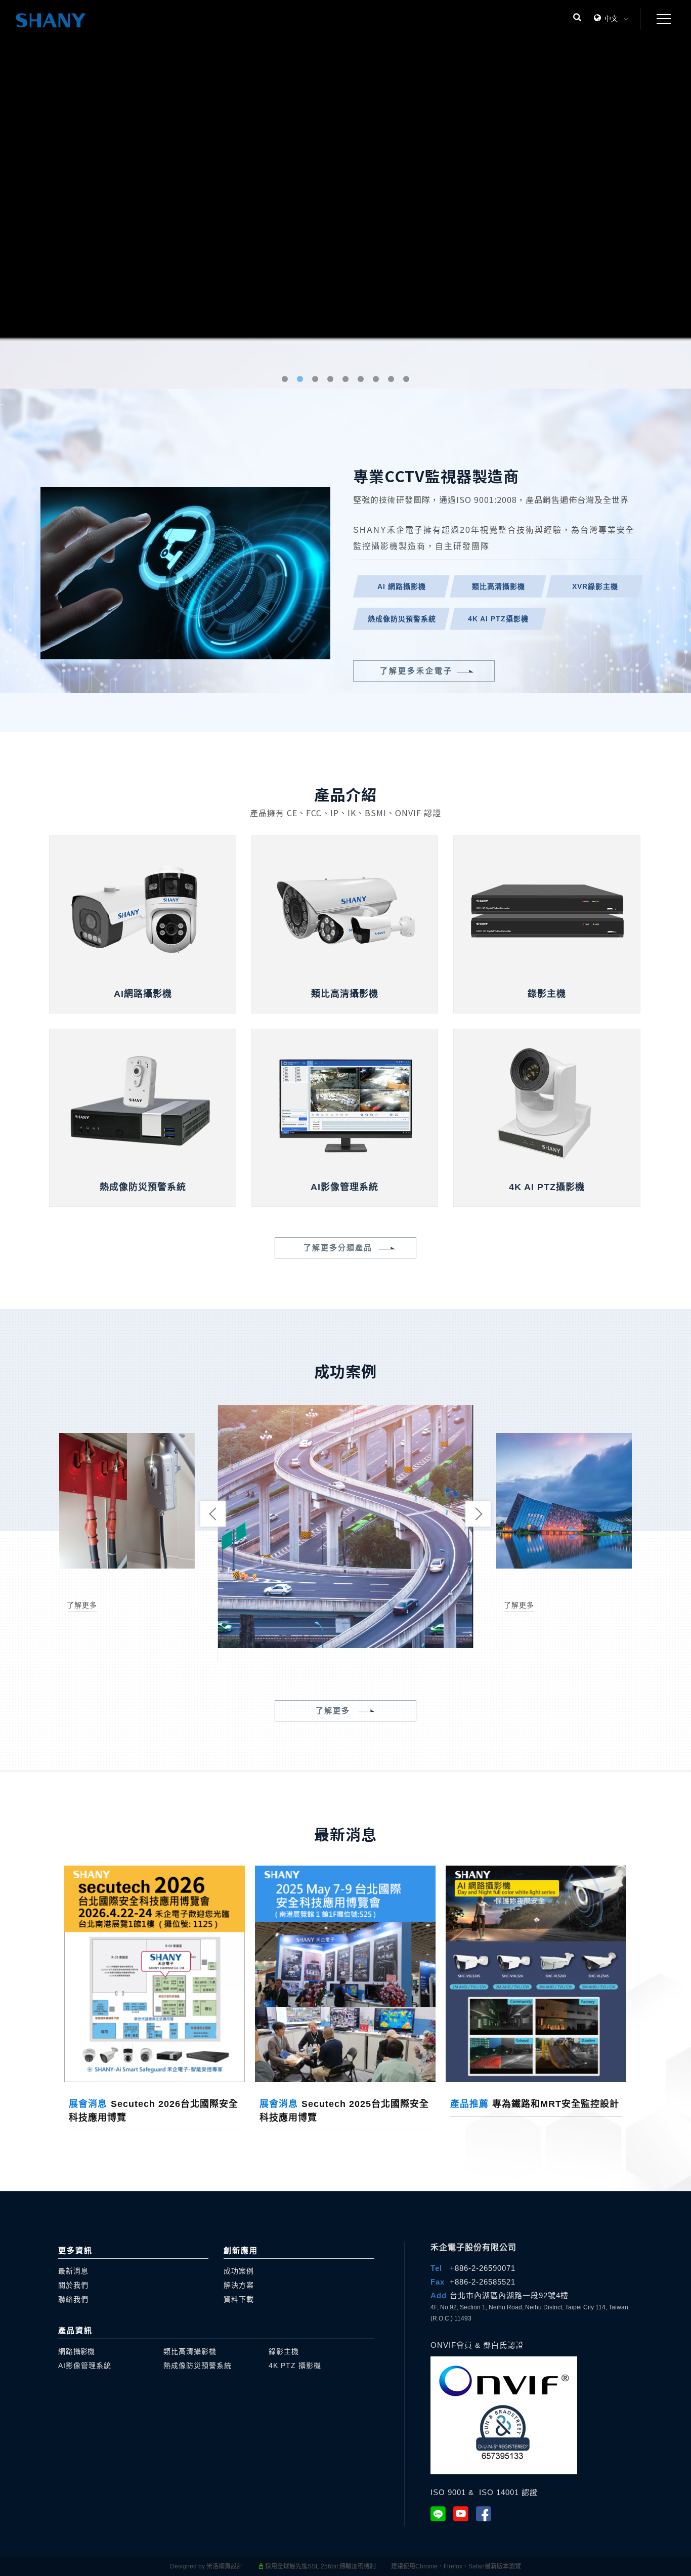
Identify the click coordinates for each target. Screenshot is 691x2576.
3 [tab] (315, 379)
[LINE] (442, 2514)
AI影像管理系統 (85, 2366)
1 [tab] (285, 379)
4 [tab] (331, 379)
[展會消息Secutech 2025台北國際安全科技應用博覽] (345, 1973)
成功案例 (239, 2271)
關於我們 (73, 2285)
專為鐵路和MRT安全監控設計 (535, 2104)
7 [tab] (376, 379)
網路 (76, 2351)
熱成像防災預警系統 (198, 2366)
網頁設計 (231, 2566)
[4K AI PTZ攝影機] (547, 1101)
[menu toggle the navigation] (661, 19)
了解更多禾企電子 (416, 671)
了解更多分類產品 (338, 1248)
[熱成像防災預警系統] (142, 1101)
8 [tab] (391, 379)
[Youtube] (465, 2514)
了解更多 (82, 1605)
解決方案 (239, 2285)
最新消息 (73, 2271)
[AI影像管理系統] (345, 1101)
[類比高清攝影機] (345, 907)
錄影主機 (284, 2351)
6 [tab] (361, 379)
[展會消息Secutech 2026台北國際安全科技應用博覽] (155, 1973)
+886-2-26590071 (483, 2268)
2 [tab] (300, 379)
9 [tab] (406, 379)
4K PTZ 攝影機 (295, 2366)
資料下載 (239, 2299)
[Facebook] (487, 2514)
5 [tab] (346, 379)
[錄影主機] (547, 907)
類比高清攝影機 (190, 2351)
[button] (577, 19)
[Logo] (51, 20)
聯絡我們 (73, 2299)
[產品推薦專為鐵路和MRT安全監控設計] (536, 1973)
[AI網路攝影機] (142, 907)
